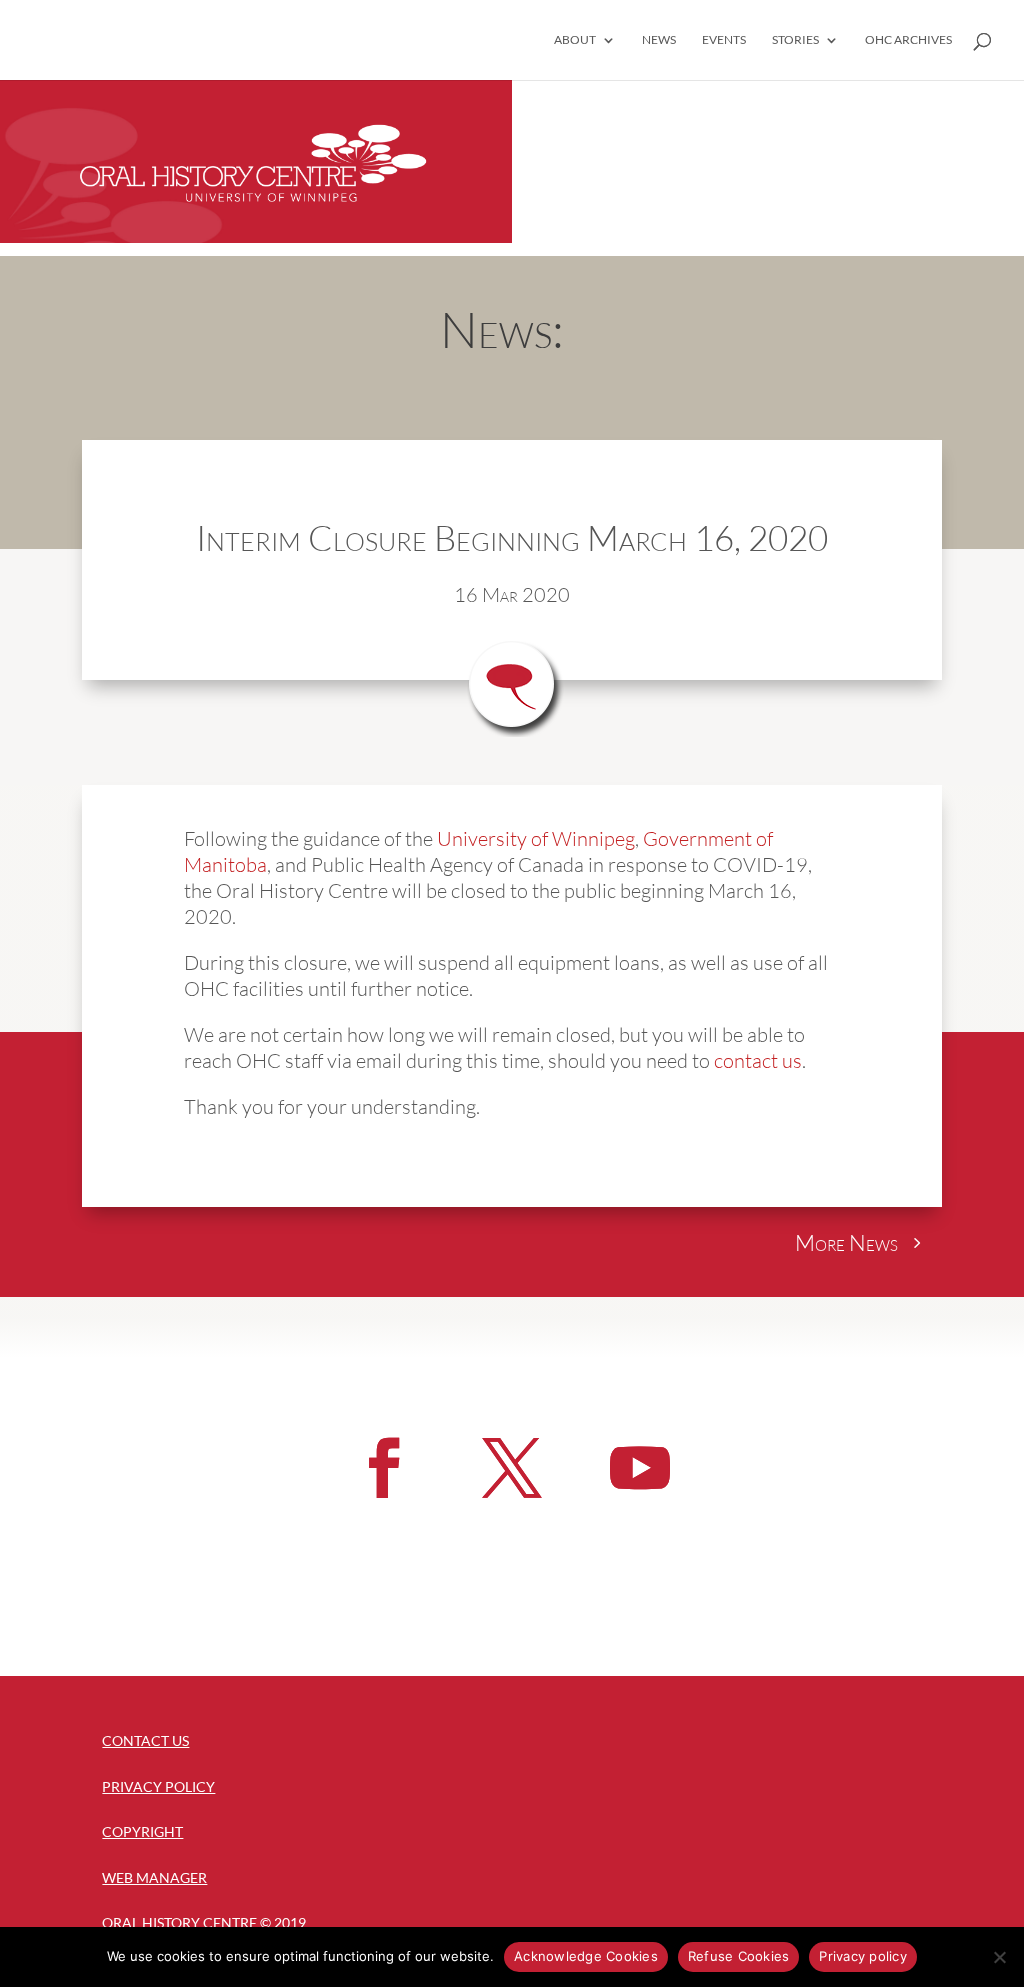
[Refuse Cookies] (999, 1957)
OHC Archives (908, 40)
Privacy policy (863, 1956)
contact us (758, 1060)
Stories (795, 40)
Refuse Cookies (739, 1956)
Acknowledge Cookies (586, 1956)
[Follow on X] (512, 1468)
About (575, 40)
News (659, 40)
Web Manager (154, 1877)
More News (846, 1242)
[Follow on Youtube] (640, 1468)
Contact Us (145, 1740)
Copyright (142, 1831)
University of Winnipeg (536, 838)
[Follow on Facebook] (384, 1468)
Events (724, 40)
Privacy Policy (158, 1786)
